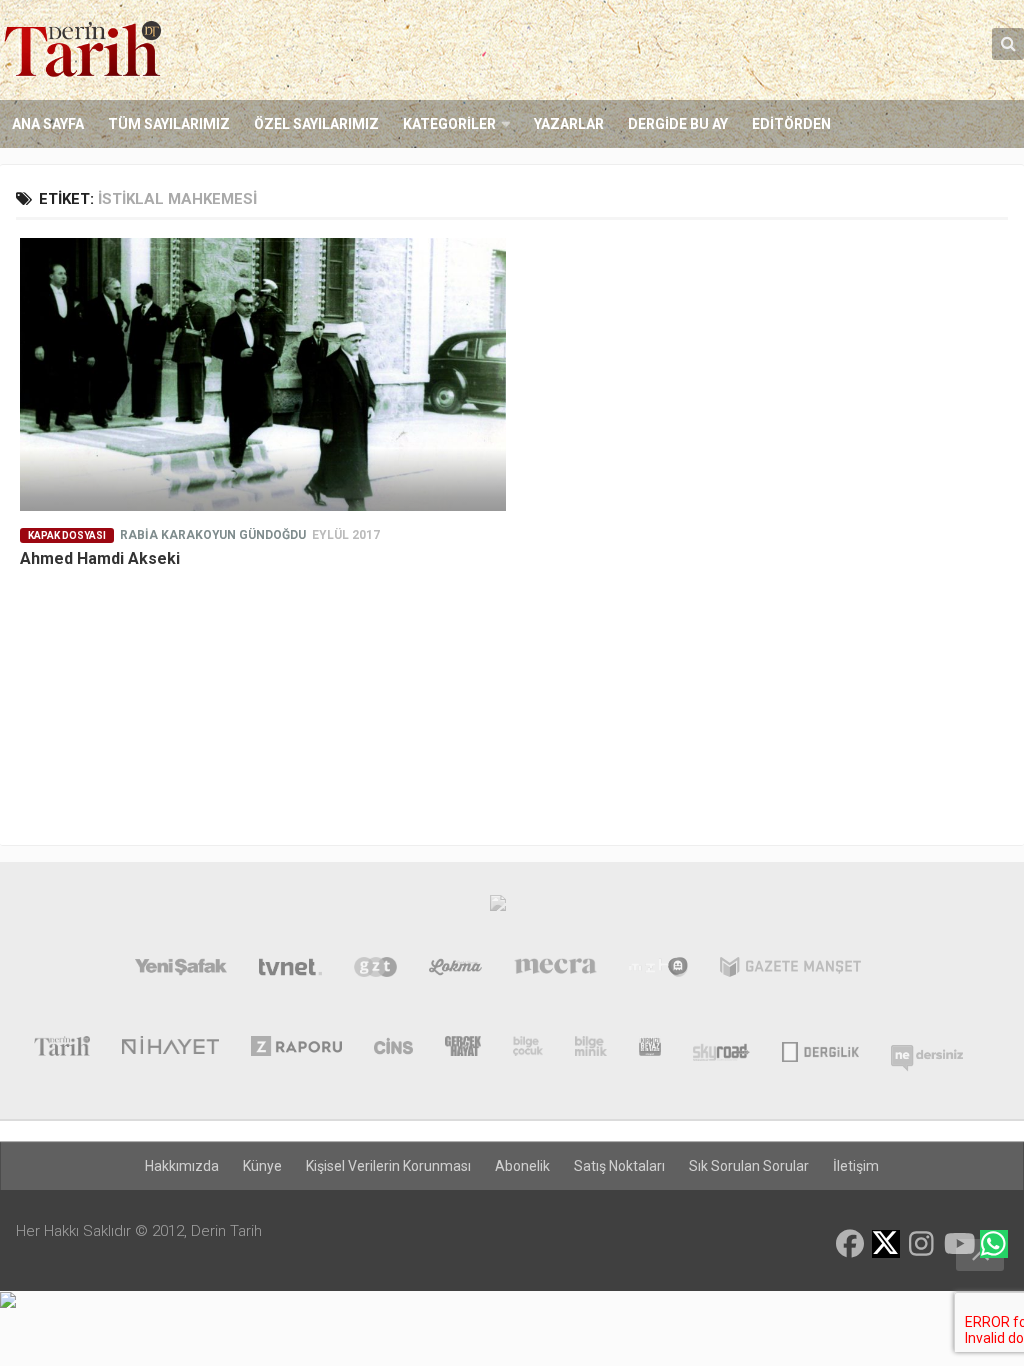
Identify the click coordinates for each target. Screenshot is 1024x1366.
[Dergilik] (820, 1050)
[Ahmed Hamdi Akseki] (263, 374)
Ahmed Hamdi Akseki (100, 558)
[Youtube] (958, 1244)
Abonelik (522, 1166)
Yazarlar (569, 124)
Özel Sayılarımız (316, 124)
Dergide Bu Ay (678, 124)
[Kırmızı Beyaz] (650, 1050)
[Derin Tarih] (61, 1050)
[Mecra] (556, 971)
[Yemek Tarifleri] (455, 971)
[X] (886, 1245)
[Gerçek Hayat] (463, 1050)
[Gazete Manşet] (790, 971)
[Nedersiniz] (927, 1050)
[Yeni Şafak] (181, 971)
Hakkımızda (182, 1166)
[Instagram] (922, 1244)
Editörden (791, 124)
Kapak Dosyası (67, 535)
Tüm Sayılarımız (169, 124)
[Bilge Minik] (591, 1050)
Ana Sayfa (48, 124)
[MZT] (658, 971)
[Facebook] (850, 1244)
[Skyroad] (721, 1050)
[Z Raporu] (296, 1050)
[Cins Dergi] (393, 1050)
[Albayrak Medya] (498, 908)
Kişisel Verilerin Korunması (388, 1166)
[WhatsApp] (994, 1244)
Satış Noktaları (619, 1166)
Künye (262, 1166)
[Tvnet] (291, 971)
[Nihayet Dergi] (170, 1050)
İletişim (856, 1166)
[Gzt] (375, 971)
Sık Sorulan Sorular (749, 1166)
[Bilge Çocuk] (528, 1050)
